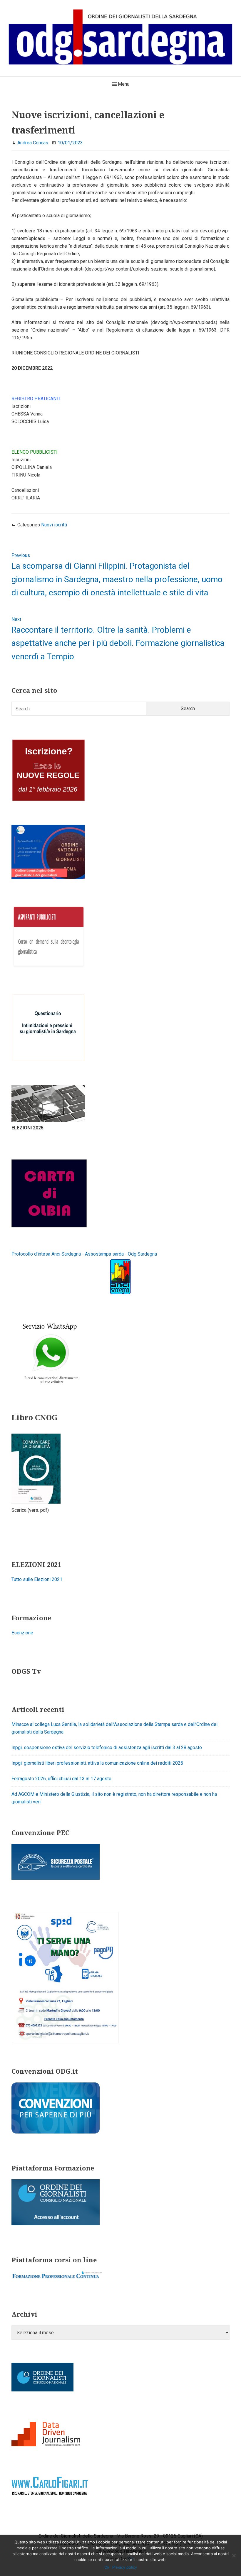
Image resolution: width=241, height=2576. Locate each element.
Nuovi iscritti (54, 525)
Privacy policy (125, 2567)
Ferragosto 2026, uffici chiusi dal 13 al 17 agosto (61, 1779)
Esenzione (22, 1633)
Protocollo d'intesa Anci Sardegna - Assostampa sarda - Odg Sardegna (84, 1254)
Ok (107, 2567)
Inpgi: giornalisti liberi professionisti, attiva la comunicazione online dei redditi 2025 (97, 1763)
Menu (123, 84)
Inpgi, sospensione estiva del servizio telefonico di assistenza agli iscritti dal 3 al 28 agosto (107, 1748)
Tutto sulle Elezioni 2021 (37, 1579)
